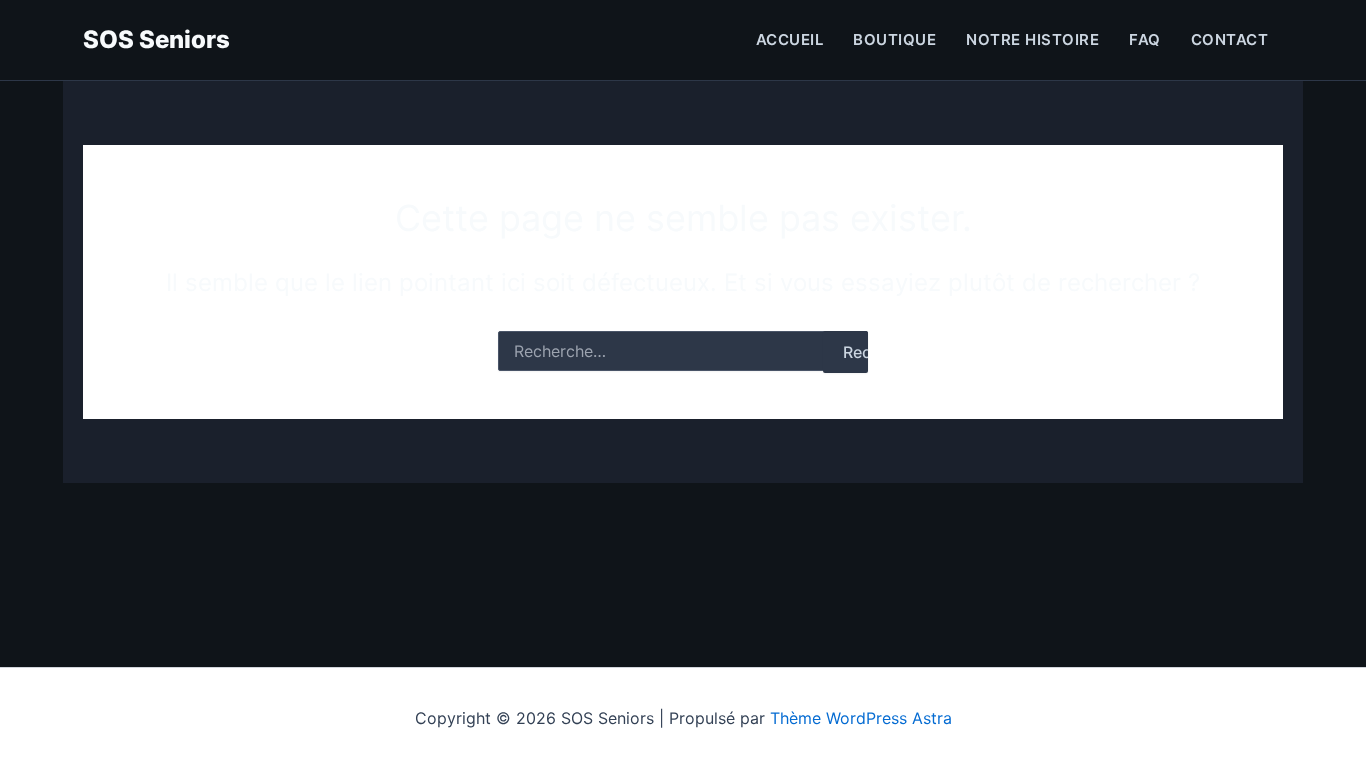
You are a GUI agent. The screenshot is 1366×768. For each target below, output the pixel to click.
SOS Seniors (156, 39)
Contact (1230, 39)
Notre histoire (1032, 39)
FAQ (1145, 39)
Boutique (894, 39)
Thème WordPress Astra (861, 718)
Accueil (790, 39)
